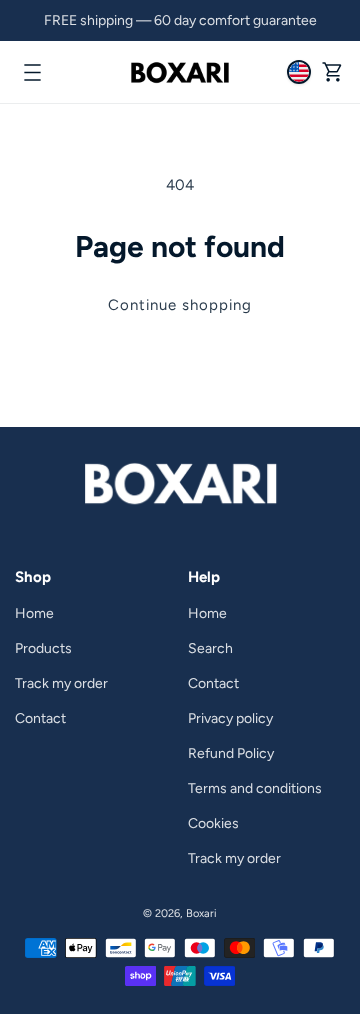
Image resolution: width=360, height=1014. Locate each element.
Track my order (61, 683)
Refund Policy (231, 753)
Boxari (201, 913)
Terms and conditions (255, 788)
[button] (32, 72)
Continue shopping (180, 305)
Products (43, 648)
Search (210, 648)
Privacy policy (230, 718)
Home (34, 613)
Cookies (213, 823)
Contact (40, 718)
